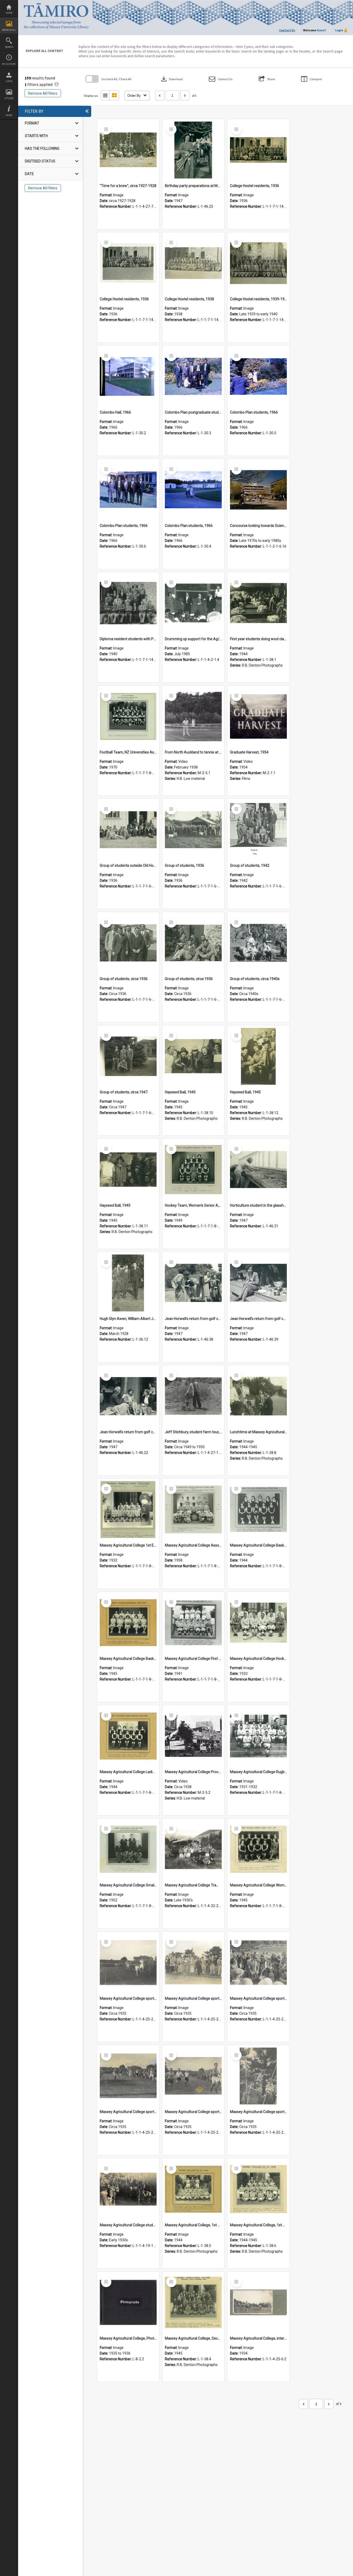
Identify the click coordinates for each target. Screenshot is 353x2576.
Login (9, 81)
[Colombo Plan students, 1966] (258, 377)
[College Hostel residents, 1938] (193, 263)
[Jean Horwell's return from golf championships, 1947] (128, 1396)
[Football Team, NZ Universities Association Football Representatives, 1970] (128, 716)
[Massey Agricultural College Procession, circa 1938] (193, 1736)
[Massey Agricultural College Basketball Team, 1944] (258, 1510)
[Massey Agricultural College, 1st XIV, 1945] (258, 2189)
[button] (221, 79)
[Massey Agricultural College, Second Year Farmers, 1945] (193, 2303)
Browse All (9, 30)
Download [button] (171, 79)
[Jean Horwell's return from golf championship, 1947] (193, 1283)
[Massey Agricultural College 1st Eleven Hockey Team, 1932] (128, 1510)
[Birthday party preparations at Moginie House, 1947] (193, 150)
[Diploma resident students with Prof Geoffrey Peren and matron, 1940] (128, 603)
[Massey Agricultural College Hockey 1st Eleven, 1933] (258, 1623)
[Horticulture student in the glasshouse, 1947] (258, 1170)
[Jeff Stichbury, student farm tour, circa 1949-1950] (193, 1396)
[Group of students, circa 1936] (128, 943)
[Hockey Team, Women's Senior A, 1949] (193, 1170)
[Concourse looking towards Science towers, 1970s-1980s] (258, 490)
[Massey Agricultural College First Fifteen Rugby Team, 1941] (193, 1623)
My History (9, 64)
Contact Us (287, 30)
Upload (9, 98)
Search (9, 47)
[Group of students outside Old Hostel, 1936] (128, 830)
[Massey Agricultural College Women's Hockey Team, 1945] (258, 1849)
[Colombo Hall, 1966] (128, 377)
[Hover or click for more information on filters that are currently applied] (56, 84)
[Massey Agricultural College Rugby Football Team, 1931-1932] (258, 1736)
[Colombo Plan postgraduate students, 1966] (193, 377)
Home (9, 13)
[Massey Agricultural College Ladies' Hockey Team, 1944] (128, 1736)
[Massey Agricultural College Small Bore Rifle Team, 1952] (128, 1849)
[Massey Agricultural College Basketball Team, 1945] (128, 1623)
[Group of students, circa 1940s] (258, 943)
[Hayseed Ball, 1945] (193, 1056)
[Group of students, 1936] (193, 830)
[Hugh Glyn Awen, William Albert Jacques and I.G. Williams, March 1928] (128, 1283)
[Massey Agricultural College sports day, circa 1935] (128, 1963)
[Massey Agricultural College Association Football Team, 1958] (193, 1510)
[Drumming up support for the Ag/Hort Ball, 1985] (193, 603)
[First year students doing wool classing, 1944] (258, 603)
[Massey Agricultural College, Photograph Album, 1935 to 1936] (128, 2303)
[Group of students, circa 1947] (128, 1056)
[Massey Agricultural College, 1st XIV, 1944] (193, 2189)
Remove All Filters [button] (43, 93)
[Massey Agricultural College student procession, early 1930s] (128, 2189)
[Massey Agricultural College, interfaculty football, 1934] (258, 2303)
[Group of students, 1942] (258, 830)
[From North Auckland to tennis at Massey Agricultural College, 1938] (193, 716)
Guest (321, 30)
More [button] (9, 115)
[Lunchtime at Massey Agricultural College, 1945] (258, 1396)
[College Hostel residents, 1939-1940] (258, 263)
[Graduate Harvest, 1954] (258, 716)
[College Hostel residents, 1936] (258, 150)
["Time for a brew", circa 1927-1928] (128, 150)
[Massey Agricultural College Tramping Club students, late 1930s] (193, 1849)
